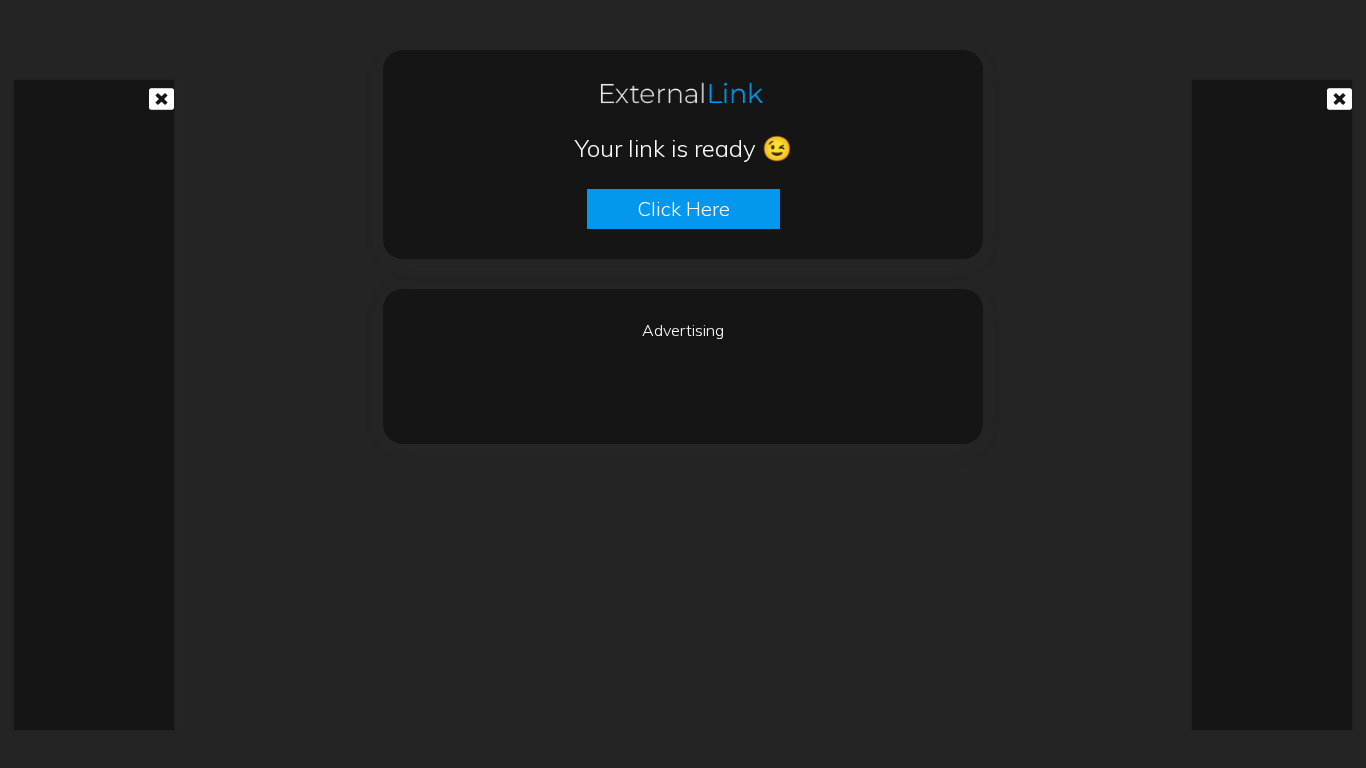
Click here (683, 208)
